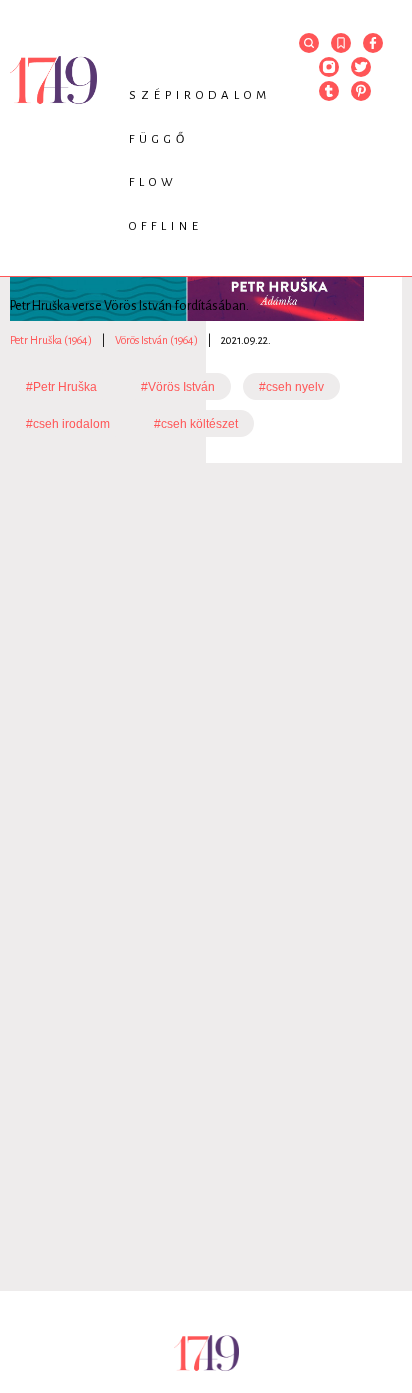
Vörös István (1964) (156, 340)
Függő (159, 139)
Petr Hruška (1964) (51, 340)
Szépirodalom (200, 95)
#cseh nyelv (291, 387)
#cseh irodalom (68, 424)
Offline (166, 226)
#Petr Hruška (61, 387)
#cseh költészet (196, 424)
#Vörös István (178, 387)
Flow (153, 182)
